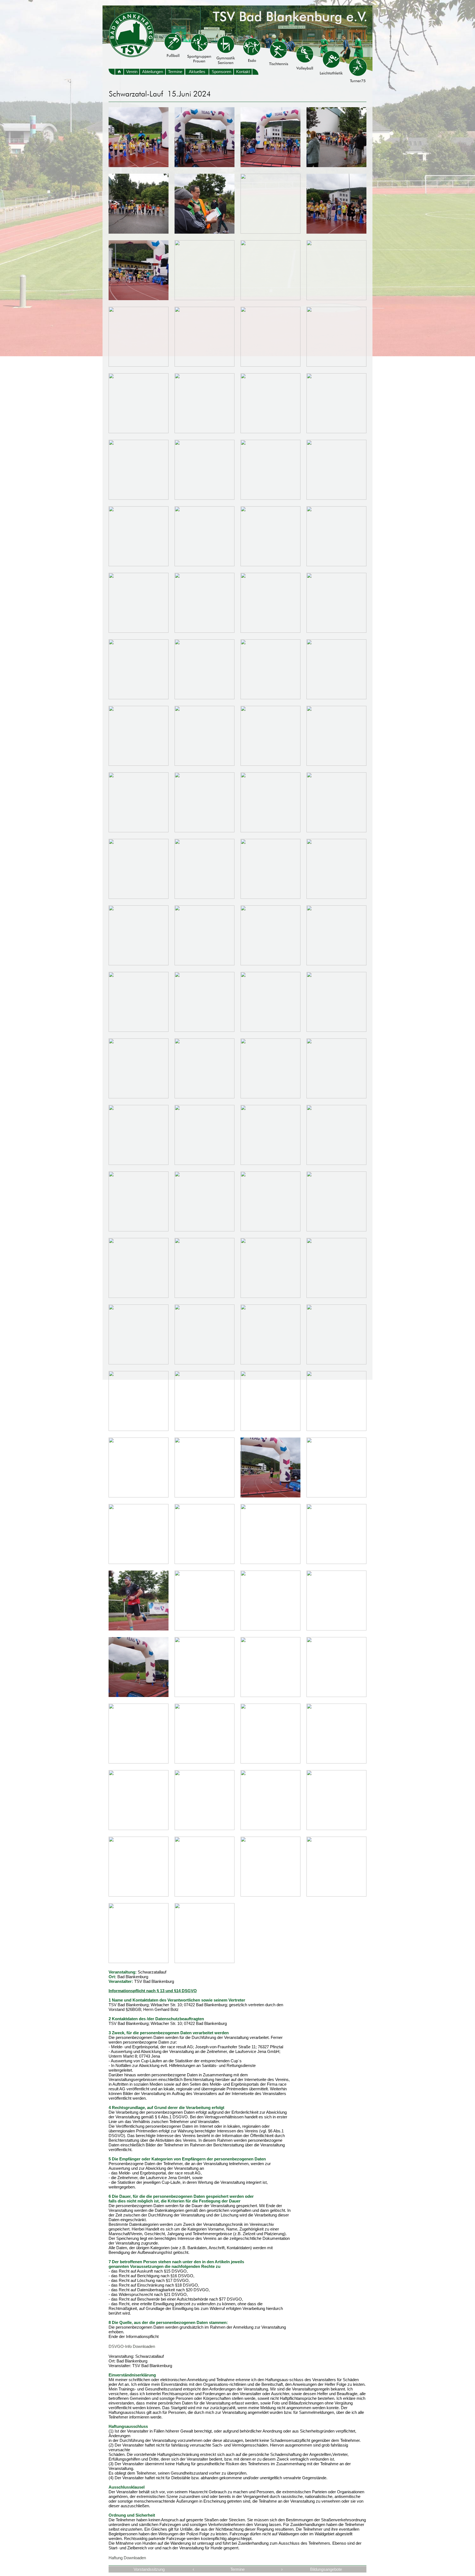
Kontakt (243, 72)
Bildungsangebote (326, 2569)
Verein (132, 72)
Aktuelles (197, 72)
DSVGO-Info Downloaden (132, 2346)
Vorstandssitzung (149, 2569)
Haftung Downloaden (127, 2558)
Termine (175, 72)
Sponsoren (221, 72)
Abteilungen (153, 72)
